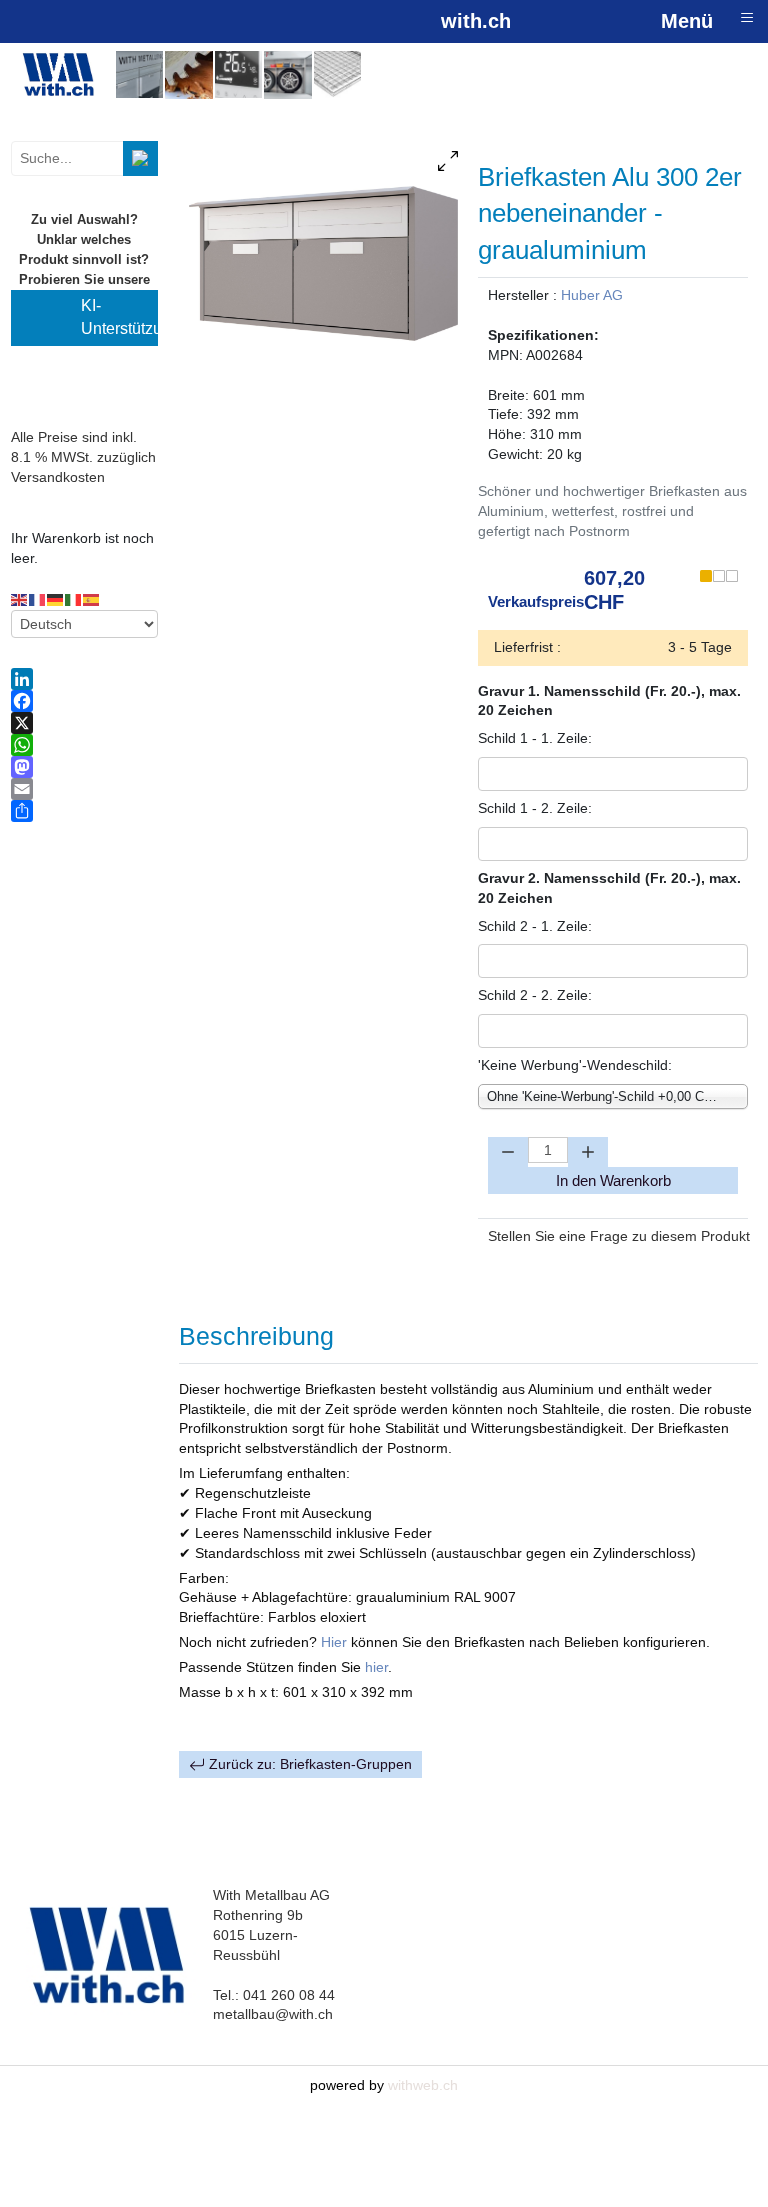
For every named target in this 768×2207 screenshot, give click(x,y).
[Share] (84, 811)
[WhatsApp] (84, 745)
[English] (20, 599)
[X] (84, 723)
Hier (336, 1642)
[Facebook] (84, 701)
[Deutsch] (56, 599)
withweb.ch (423, 2085)
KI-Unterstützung (119, 317)
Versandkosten (58, 477)
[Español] (92, 599)
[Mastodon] (84, 767)
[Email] (84, 789)
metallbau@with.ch (273, 2014)
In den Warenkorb (613, 1180)
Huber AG (592, 295)
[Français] (38, 599)
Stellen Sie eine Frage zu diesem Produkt (619, 1236)
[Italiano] (74, 599)
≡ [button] (747, 17)
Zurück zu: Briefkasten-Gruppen (308, 1764)
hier (376, 1667)
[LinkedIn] (84, 679)
